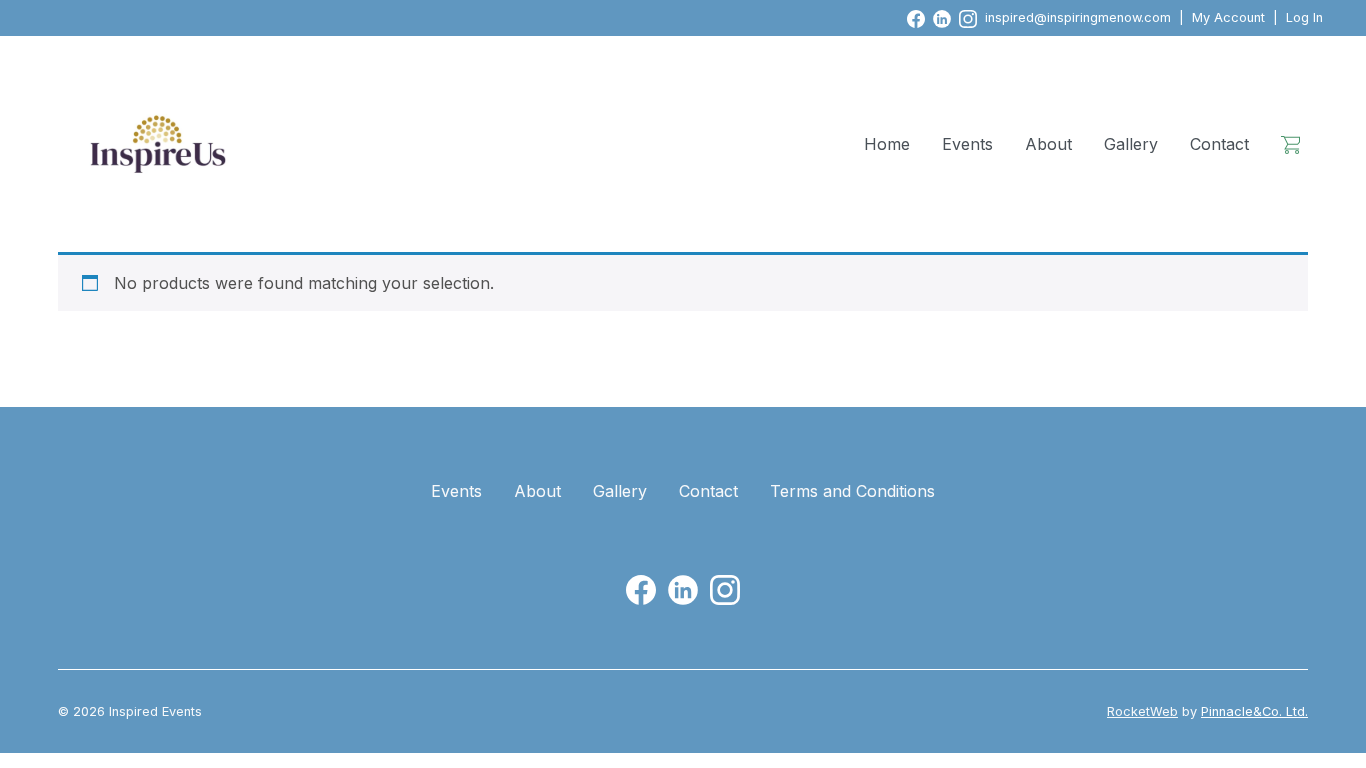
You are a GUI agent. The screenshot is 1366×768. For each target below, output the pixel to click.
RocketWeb (1142, 711)
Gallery (1131, 144)
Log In (1304, 17)
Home (887, 144)
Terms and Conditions (852, 491)
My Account (1228, 17)
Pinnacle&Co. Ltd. (1254, 711)
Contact (1219, 144)
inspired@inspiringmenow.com (1078, 17)
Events (967, 144)
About (1048, 144)
